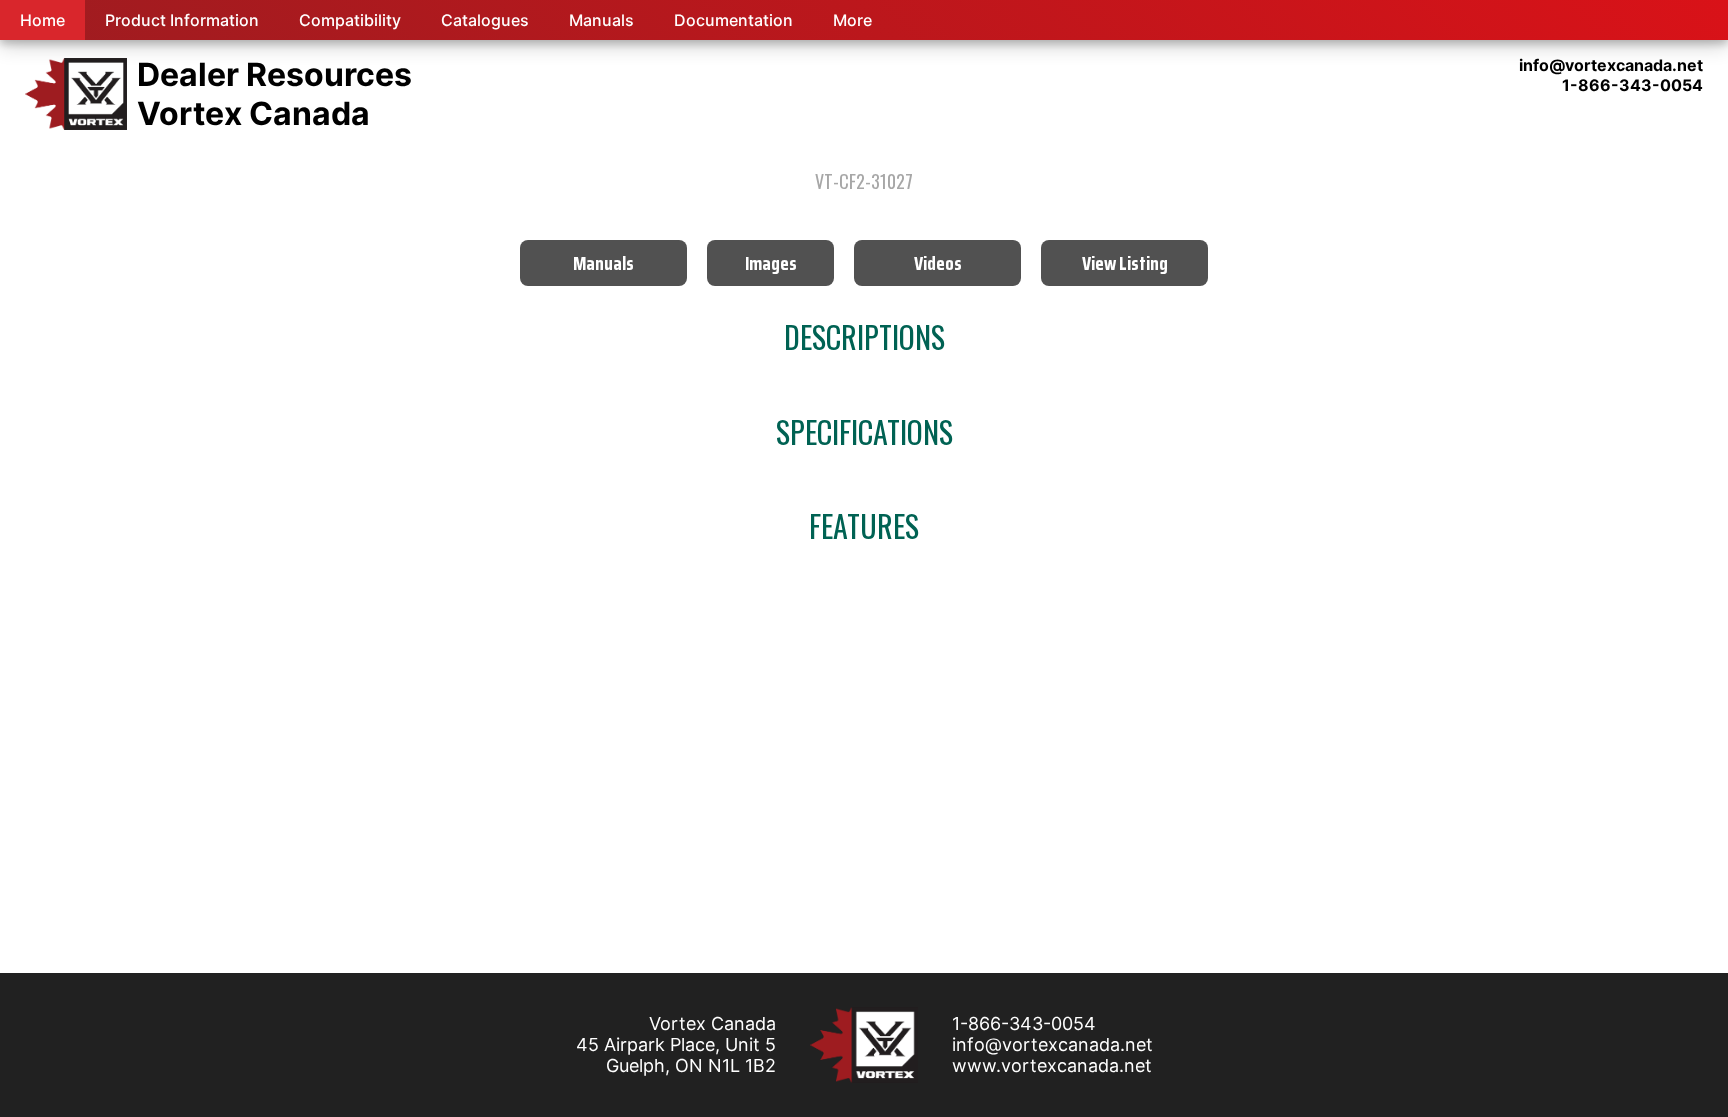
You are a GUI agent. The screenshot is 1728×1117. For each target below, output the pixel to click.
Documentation (733, 20)
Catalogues (485, 20)
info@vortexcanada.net (1052, 1044)
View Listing (1125, 263)
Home (42, 20)
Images (771, 263)
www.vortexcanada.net (1052, 1065)
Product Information (182, 20)
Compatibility (350, 20)
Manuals (601, 20)
